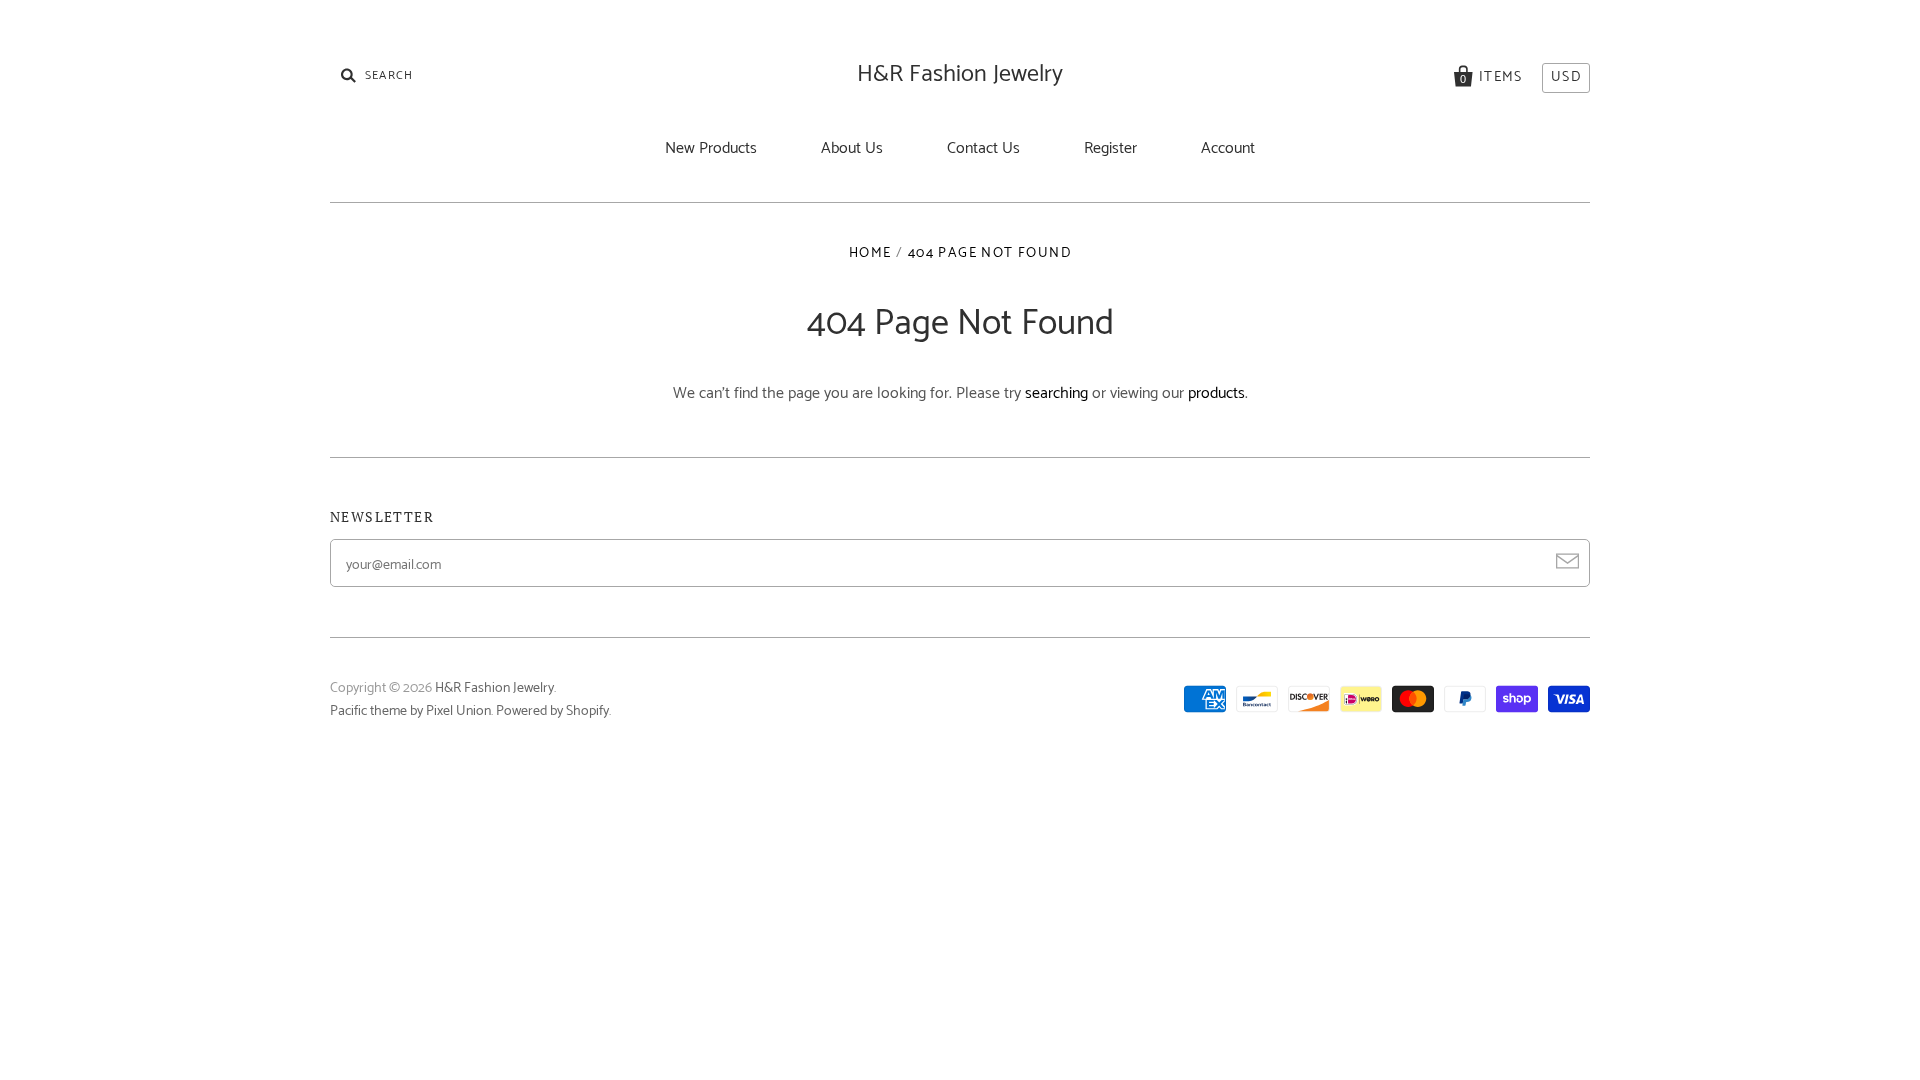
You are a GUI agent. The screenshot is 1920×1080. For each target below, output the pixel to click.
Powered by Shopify (552, 711)
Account (1228, 148)
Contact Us (983, 148)
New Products (711, 148)
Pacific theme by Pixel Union (410, 711)
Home (870, 253)
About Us (852, 148)
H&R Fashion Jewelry (960, 74)
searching (1056, 393)
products (1216, 393)
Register (1110, 148)
